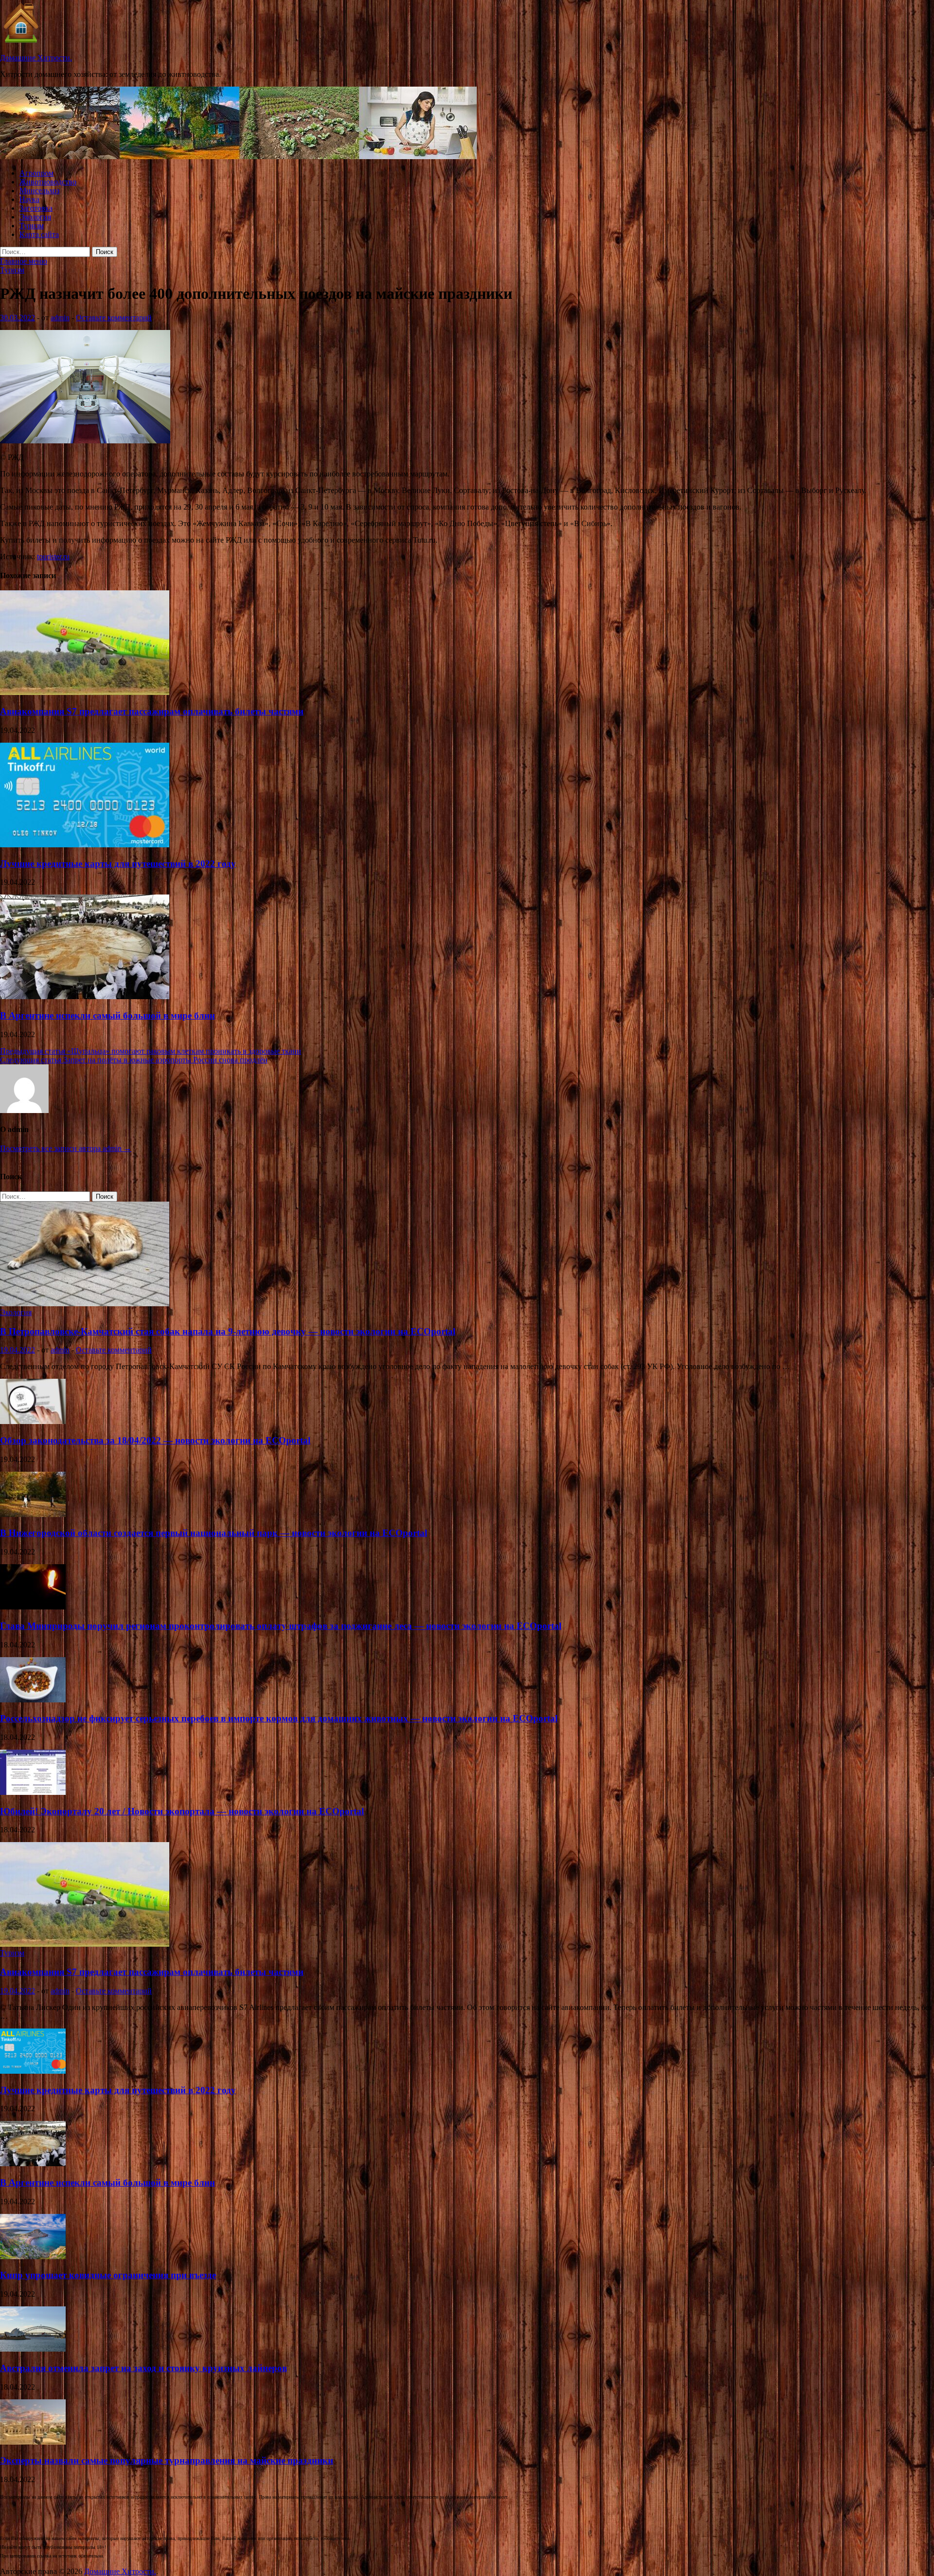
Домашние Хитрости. (36, 58)
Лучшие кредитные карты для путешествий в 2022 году (118, 864)
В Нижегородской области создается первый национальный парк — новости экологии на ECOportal (214, 1533)
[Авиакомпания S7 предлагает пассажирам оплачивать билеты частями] (85, 692)
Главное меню (24, 261)
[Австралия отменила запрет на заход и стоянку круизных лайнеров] (33, 2349)
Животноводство (48, 182)
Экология (35, 217)
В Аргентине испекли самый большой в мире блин (108, 1015)
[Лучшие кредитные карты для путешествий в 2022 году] (85, 845)
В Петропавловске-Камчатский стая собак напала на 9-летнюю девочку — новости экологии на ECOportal (228, 1331)
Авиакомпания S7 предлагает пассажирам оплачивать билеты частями (152, 711)
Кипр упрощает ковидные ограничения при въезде (108, 2275)
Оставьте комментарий (114, 318)
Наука (29, 199)
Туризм (32, 226)
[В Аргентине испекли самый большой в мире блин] (85, 996)
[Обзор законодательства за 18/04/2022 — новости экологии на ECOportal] (33, 1421)
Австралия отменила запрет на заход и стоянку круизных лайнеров (144, 2368)
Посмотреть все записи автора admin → (66, 1148)
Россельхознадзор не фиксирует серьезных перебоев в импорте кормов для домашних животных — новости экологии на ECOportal (279, 1718)
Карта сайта (39, 234)
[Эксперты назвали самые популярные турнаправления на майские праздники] (33, 2442)
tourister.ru (53, 557)
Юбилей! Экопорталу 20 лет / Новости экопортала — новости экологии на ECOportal (182, 1811)
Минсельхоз (39, 191)
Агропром (36, 173)
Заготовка (36, 208)
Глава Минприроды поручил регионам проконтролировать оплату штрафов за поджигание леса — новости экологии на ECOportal (281, 1626)
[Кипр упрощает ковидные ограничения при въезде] (33, 2256)
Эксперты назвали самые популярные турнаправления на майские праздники (167, 2460)
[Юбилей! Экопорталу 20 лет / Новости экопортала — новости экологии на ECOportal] (33, 1792)
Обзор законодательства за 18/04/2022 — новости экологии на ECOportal (155, 1440)
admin (60, 318)
